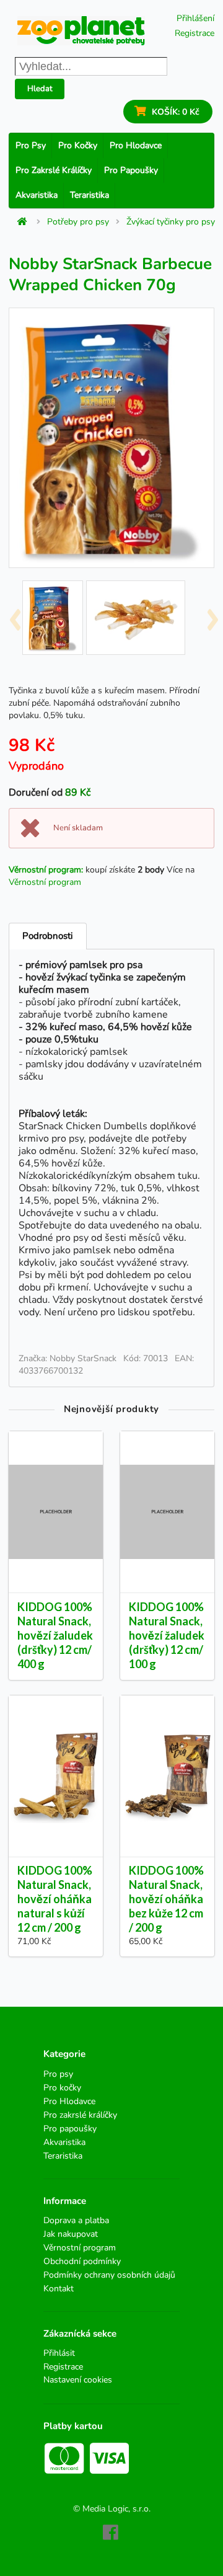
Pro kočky (78, 145)
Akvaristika (37, 195)
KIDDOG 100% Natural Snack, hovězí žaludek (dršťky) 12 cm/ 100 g (167, 1636)
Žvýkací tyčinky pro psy (171, 222)
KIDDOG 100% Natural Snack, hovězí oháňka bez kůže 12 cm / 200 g (166, 1899)
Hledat (40, 89)
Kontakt (59, 2288)
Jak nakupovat (71, 2234)
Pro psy (31, 145)
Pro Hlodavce (136, 145)
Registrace (195, 33)
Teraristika (90, 195)
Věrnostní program (45, 882)
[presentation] (15, 615)
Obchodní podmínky (82, 2261)
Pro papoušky (131, 170)
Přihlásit (59, 2354)
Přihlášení (195, 18)
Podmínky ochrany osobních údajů (109, 2275)
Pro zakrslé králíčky (54, 170)
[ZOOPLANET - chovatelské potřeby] (81, 31)
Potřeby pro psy (78, 222)
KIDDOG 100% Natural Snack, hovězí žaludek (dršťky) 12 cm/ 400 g (55, 1636)
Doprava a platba (76, 2221)
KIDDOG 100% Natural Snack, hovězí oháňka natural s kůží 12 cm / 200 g (55, 1899)
